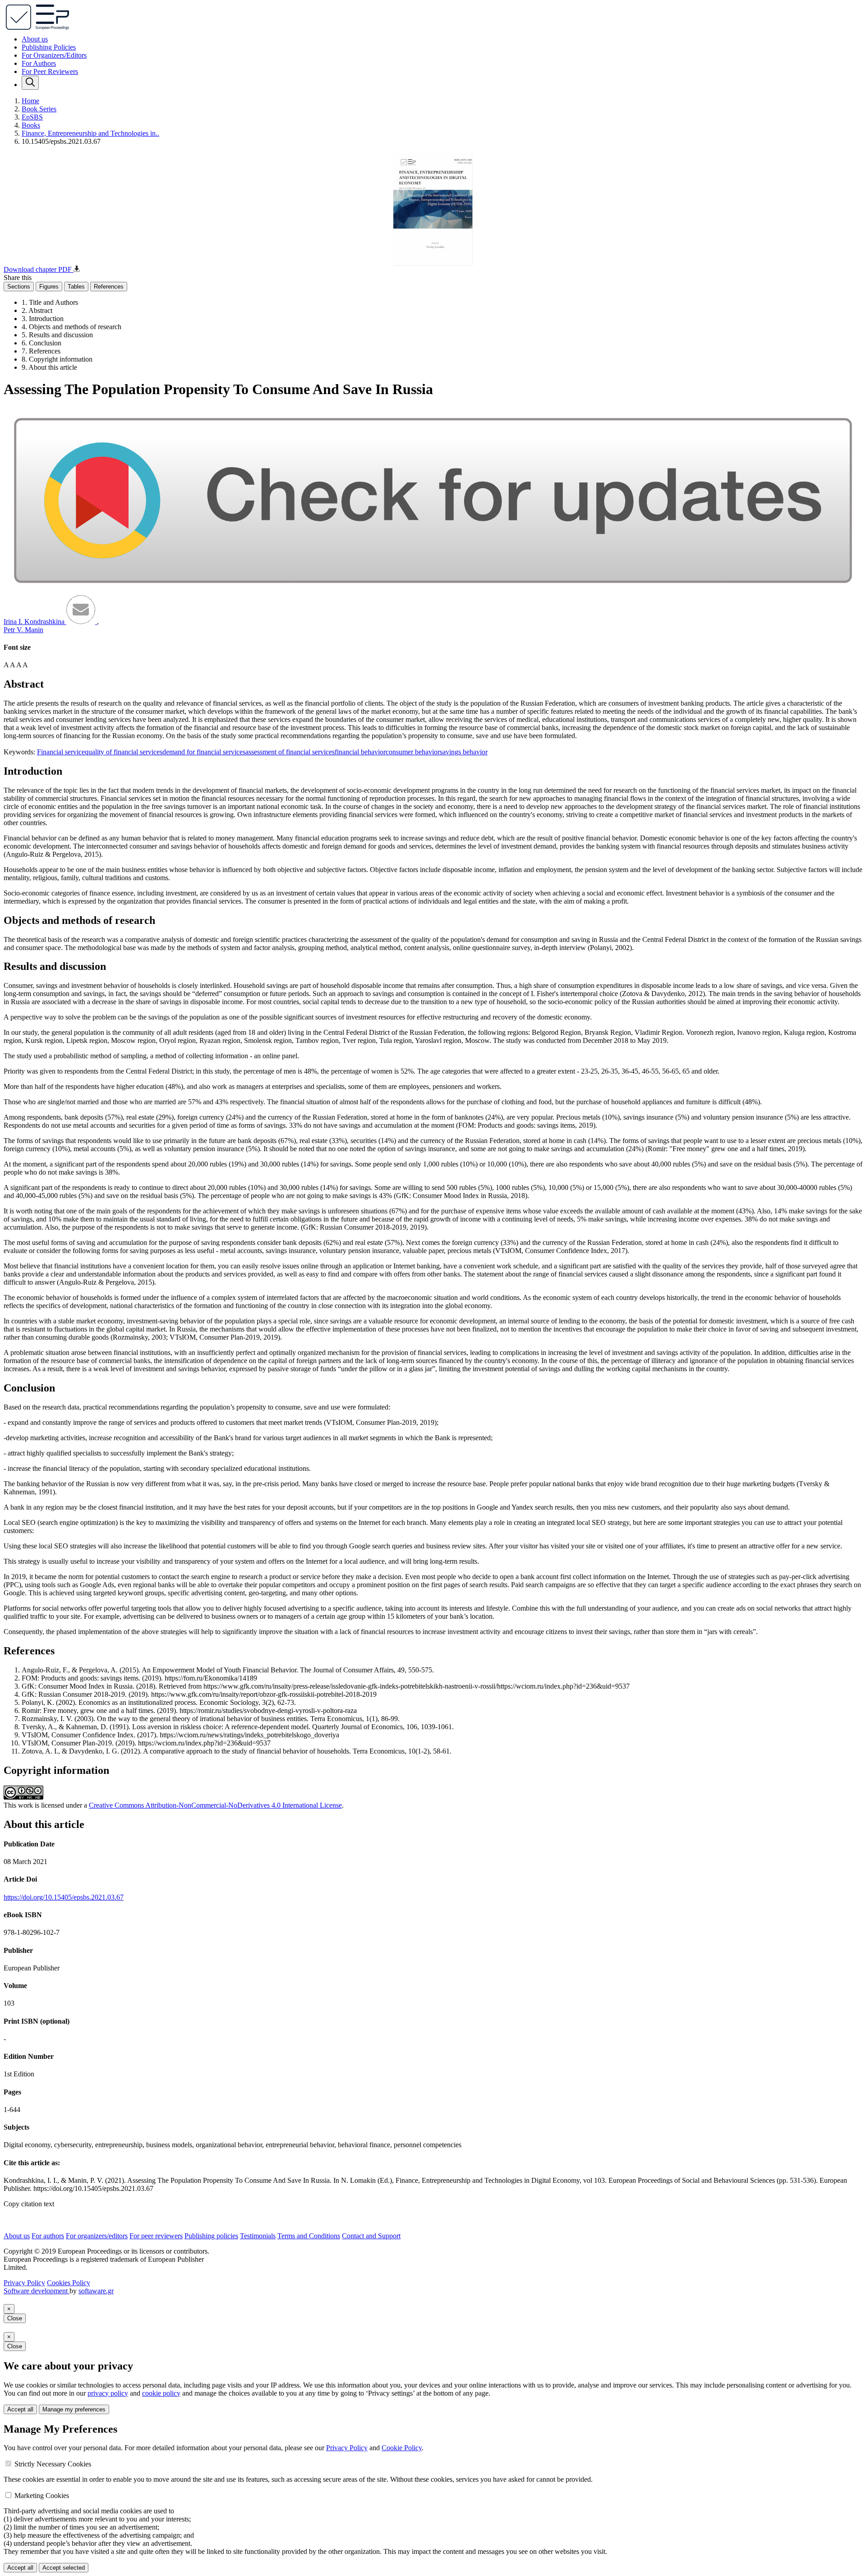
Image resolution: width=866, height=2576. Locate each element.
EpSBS (32, 117)
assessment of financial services (290, 752)
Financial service (61, 752)
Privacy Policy (24, 2283)
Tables (76, 287)
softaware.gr (96, 2291)
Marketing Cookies (42, 2496)
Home (30, 101)
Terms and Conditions (309, 2236)
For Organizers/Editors (54, 55)
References (109, 287)
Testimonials (258, 2236)
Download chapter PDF (39, 269)
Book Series (39, 109)
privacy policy (108, 2393)
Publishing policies (211, 2236)
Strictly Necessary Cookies (53, 2464)
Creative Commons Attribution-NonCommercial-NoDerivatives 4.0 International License (215, 1805)
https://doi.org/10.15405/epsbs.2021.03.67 (64, 1897)
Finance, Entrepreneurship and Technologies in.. (90, 133)
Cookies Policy (69, 2283)
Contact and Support (371, 2236)
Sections (19, 287)
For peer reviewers (156, 2236)
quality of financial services (124, 752)
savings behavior (464, 752)
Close (15, 2318)
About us (35, 39)
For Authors (39, 63)
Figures (49, 287)
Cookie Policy (402, 2448)
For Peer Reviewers (50, 71)
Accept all (20, 2409)
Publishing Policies (49, 47)
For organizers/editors (97, 2236)
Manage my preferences (74, 2409)
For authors (48, 2236)
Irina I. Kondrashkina (35, 622)
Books (31, 125)
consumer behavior (413, 752)
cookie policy (161, 2393)
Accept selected (64, 2568)
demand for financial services (204, 752)
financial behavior (360, 752)
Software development (37, 2291)
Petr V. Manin (23, 630)
